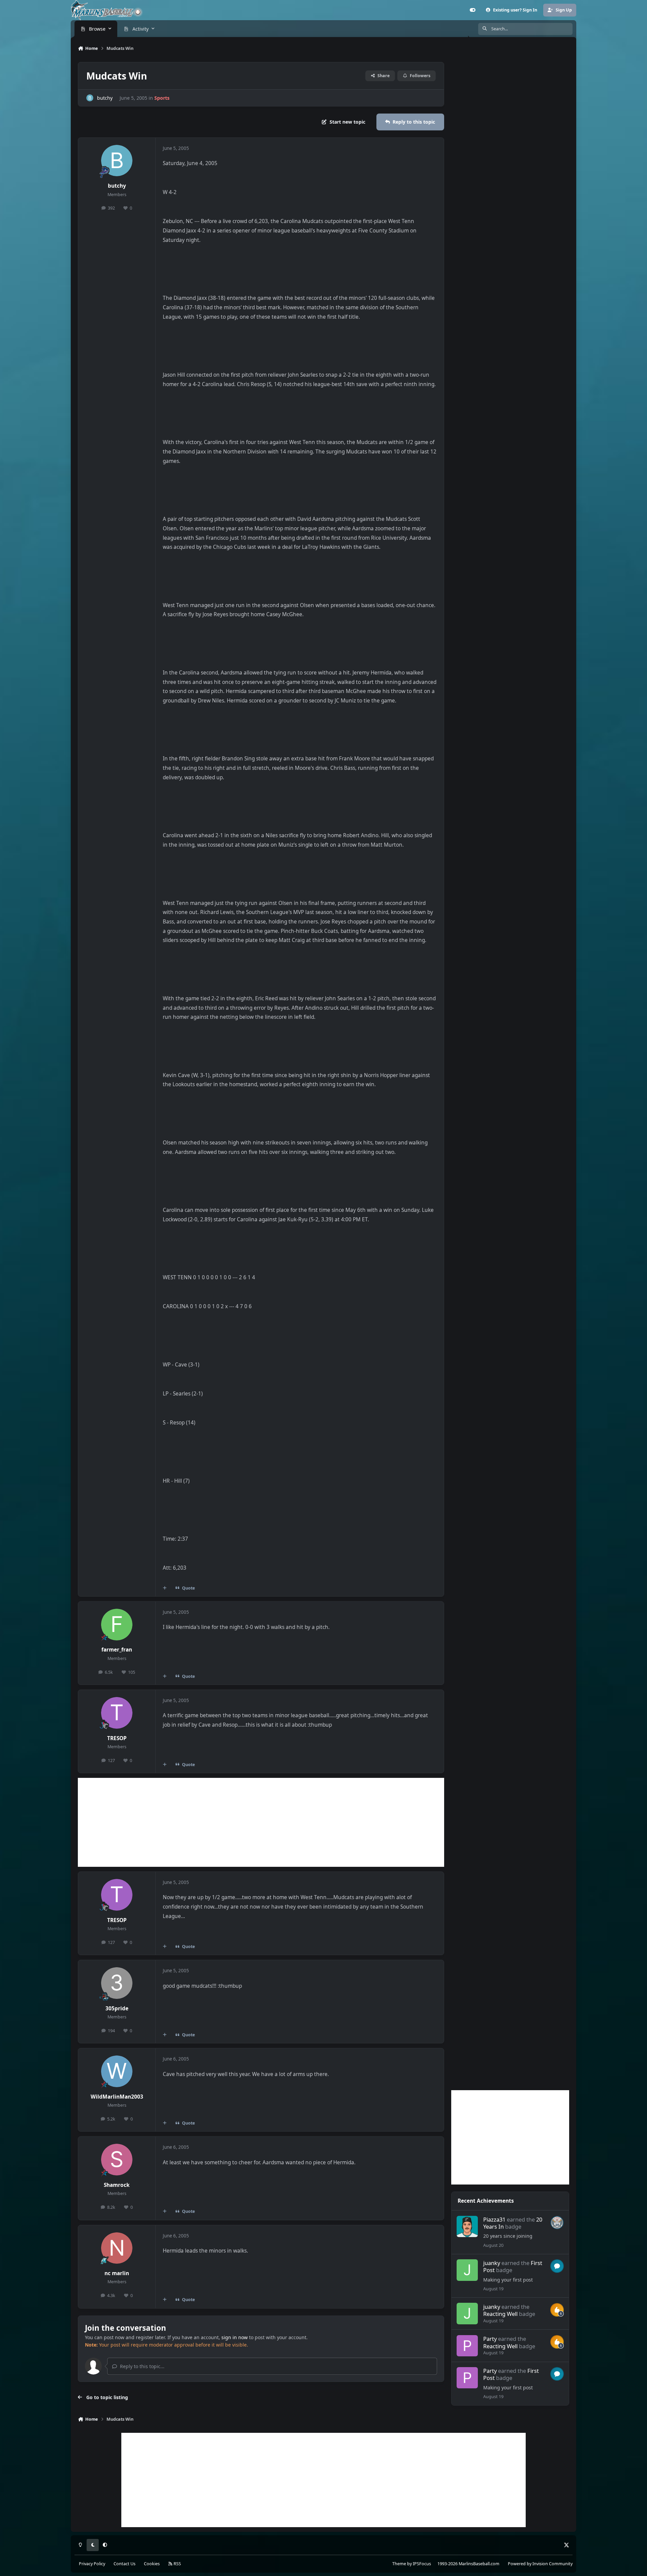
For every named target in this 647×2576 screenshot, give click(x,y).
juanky (492, 2263)
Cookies (152, 2564)
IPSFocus (422, 2564)
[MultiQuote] (165, 1588)
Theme (399, 2564)
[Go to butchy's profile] (90, 98)
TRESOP (117, 1738)
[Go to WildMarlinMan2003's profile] (117, 2071)
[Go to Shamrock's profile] (117, 2160)
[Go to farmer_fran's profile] (117, 1625)
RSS (177, 2564)
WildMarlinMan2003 (117, 2097)
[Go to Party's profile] (467, 2346)
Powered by (540, 2564)
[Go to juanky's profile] (467, 2270)
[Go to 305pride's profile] (117, 1983)
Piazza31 (494, 2219)
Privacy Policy (92, 2564)
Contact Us (125, 2564)
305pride (117, 2008)
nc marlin (117, 2273)
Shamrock (117, 2185)
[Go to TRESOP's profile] (117, 1713)
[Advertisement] (261, 1822)
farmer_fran (117, 1650)
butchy (105, 98)
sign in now (235, 2337)
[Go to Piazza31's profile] (467, 2227)
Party (490, 2339)
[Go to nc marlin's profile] (117, 2248)
